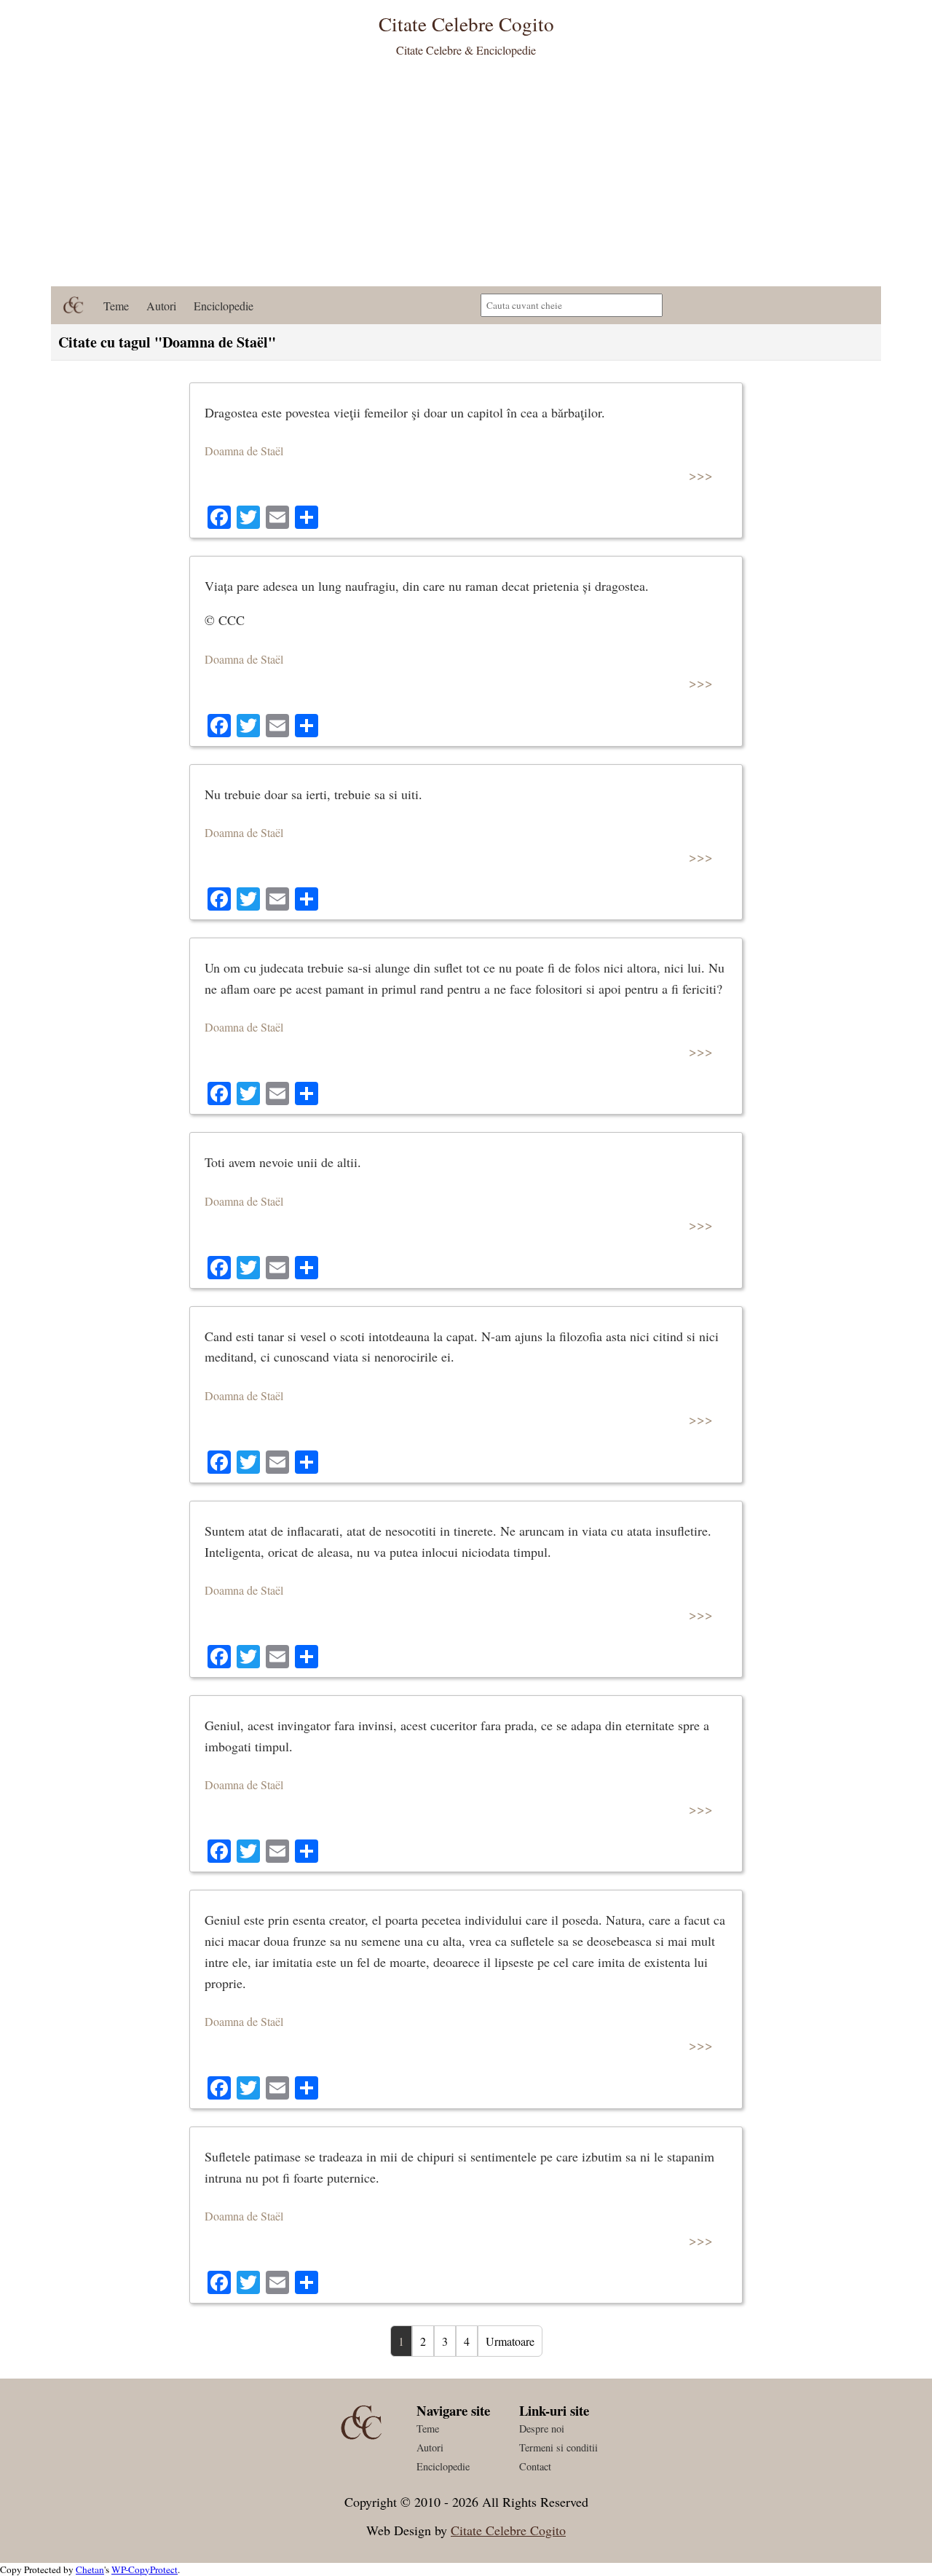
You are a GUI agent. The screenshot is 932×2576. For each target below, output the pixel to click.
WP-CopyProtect (145, 2569)
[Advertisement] (466, 177)
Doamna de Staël (244, 451)
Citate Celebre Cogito (508, 2530)
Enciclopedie (224, 306)
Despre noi (542, 2428)
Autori (161, 306)
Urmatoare (510, 2341)
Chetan (90, 2569)
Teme (116, 306)
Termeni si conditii (558, 2447)
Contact (535, 2466)
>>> (701, 475)
